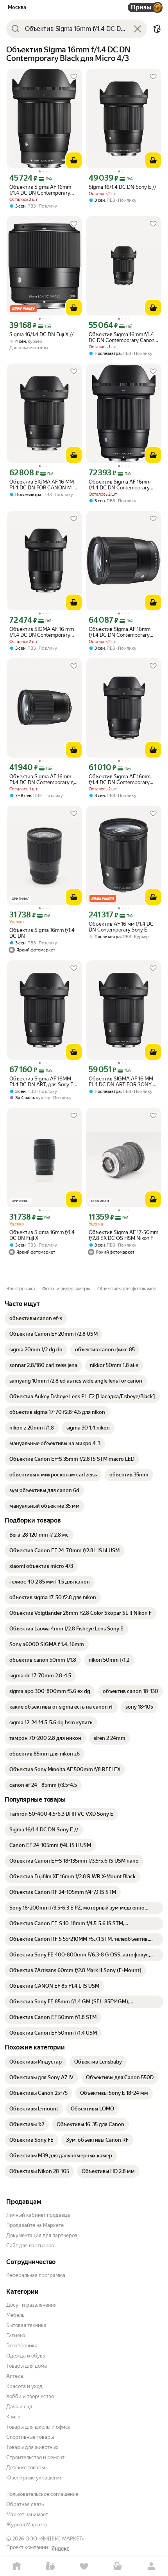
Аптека (15, 2376)
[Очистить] (138, 29)
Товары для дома (27, 2366)
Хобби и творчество (30, 2396)
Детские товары (26, 2468)
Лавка (50, 2566)
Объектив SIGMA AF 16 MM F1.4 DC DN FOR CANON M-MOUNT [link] (42, 485)
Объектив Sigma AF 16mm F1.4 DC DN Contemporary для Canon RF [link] (44, 779)
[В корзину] (74, 160)
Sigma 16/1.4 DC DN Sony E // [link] (122, 187)
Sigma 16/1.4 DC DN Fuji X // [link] (41, 334)
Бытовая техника (26, 2325)
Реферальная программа (36, 2275)
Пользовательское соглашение (42, 2494)
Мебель (15, 2315)
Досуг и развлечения (31, 2305)
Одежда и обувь (26, 2356)
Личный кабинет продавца (38, 2215)
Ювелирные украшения (34, 2478)
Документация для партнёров (42, 2235)
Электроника (22, 2346)
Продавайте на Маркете (35, 2225)
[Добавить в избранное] (74, 77)
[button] (157, 29)
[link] (36, 1318)
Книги (13, 2417)
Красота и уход (24, 2386)
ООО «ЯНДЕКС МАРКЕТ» (55, 2539)
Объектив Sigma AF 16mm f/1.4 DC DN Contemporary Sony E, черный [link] (120, 632)
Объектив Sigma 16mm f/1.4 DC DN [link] (42, 933)
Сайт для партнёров (30, 2245)
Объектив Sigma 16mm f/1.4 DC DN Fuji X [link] (42, 1235)
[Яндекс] (60, 2549)
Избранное (84, 2566)
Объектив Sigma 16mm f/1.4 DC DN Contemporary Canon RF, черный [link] (122, 337)
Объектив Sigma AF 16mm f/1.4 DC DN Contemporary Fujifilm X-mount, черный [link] (120, 485)
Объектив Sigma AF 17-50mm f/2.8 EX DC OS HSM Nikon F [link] (123, 1235)
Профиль (151, 2566)
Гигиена (16, 2335)
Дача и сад (19, 2407)
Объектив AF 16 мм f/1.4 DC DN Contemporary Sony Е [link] (121, 927)
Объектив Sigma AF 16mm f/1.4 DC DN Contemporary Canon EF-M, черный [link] (40, 190)
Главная (17, 2566)
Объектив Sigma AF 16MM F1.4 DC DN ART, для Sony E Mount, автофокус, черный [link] (41, 1082)
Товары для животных (32, 2447)
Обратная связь (25, 2504)
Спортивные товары (30, 2437)
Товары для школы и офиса (38, 2427)
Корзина (118, 2566)
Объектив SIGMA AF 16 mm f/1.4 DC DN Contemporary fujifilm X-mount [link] (42, 632)
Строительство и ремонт (35, 2457)
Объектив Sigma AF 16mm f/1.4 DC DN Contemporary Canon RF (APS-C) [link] (120, 779)
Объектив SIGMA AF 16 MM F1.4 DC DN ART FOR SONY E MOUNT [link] (122, 1082)
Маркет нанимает (27, 2514)
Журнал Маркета (27, 2525)
